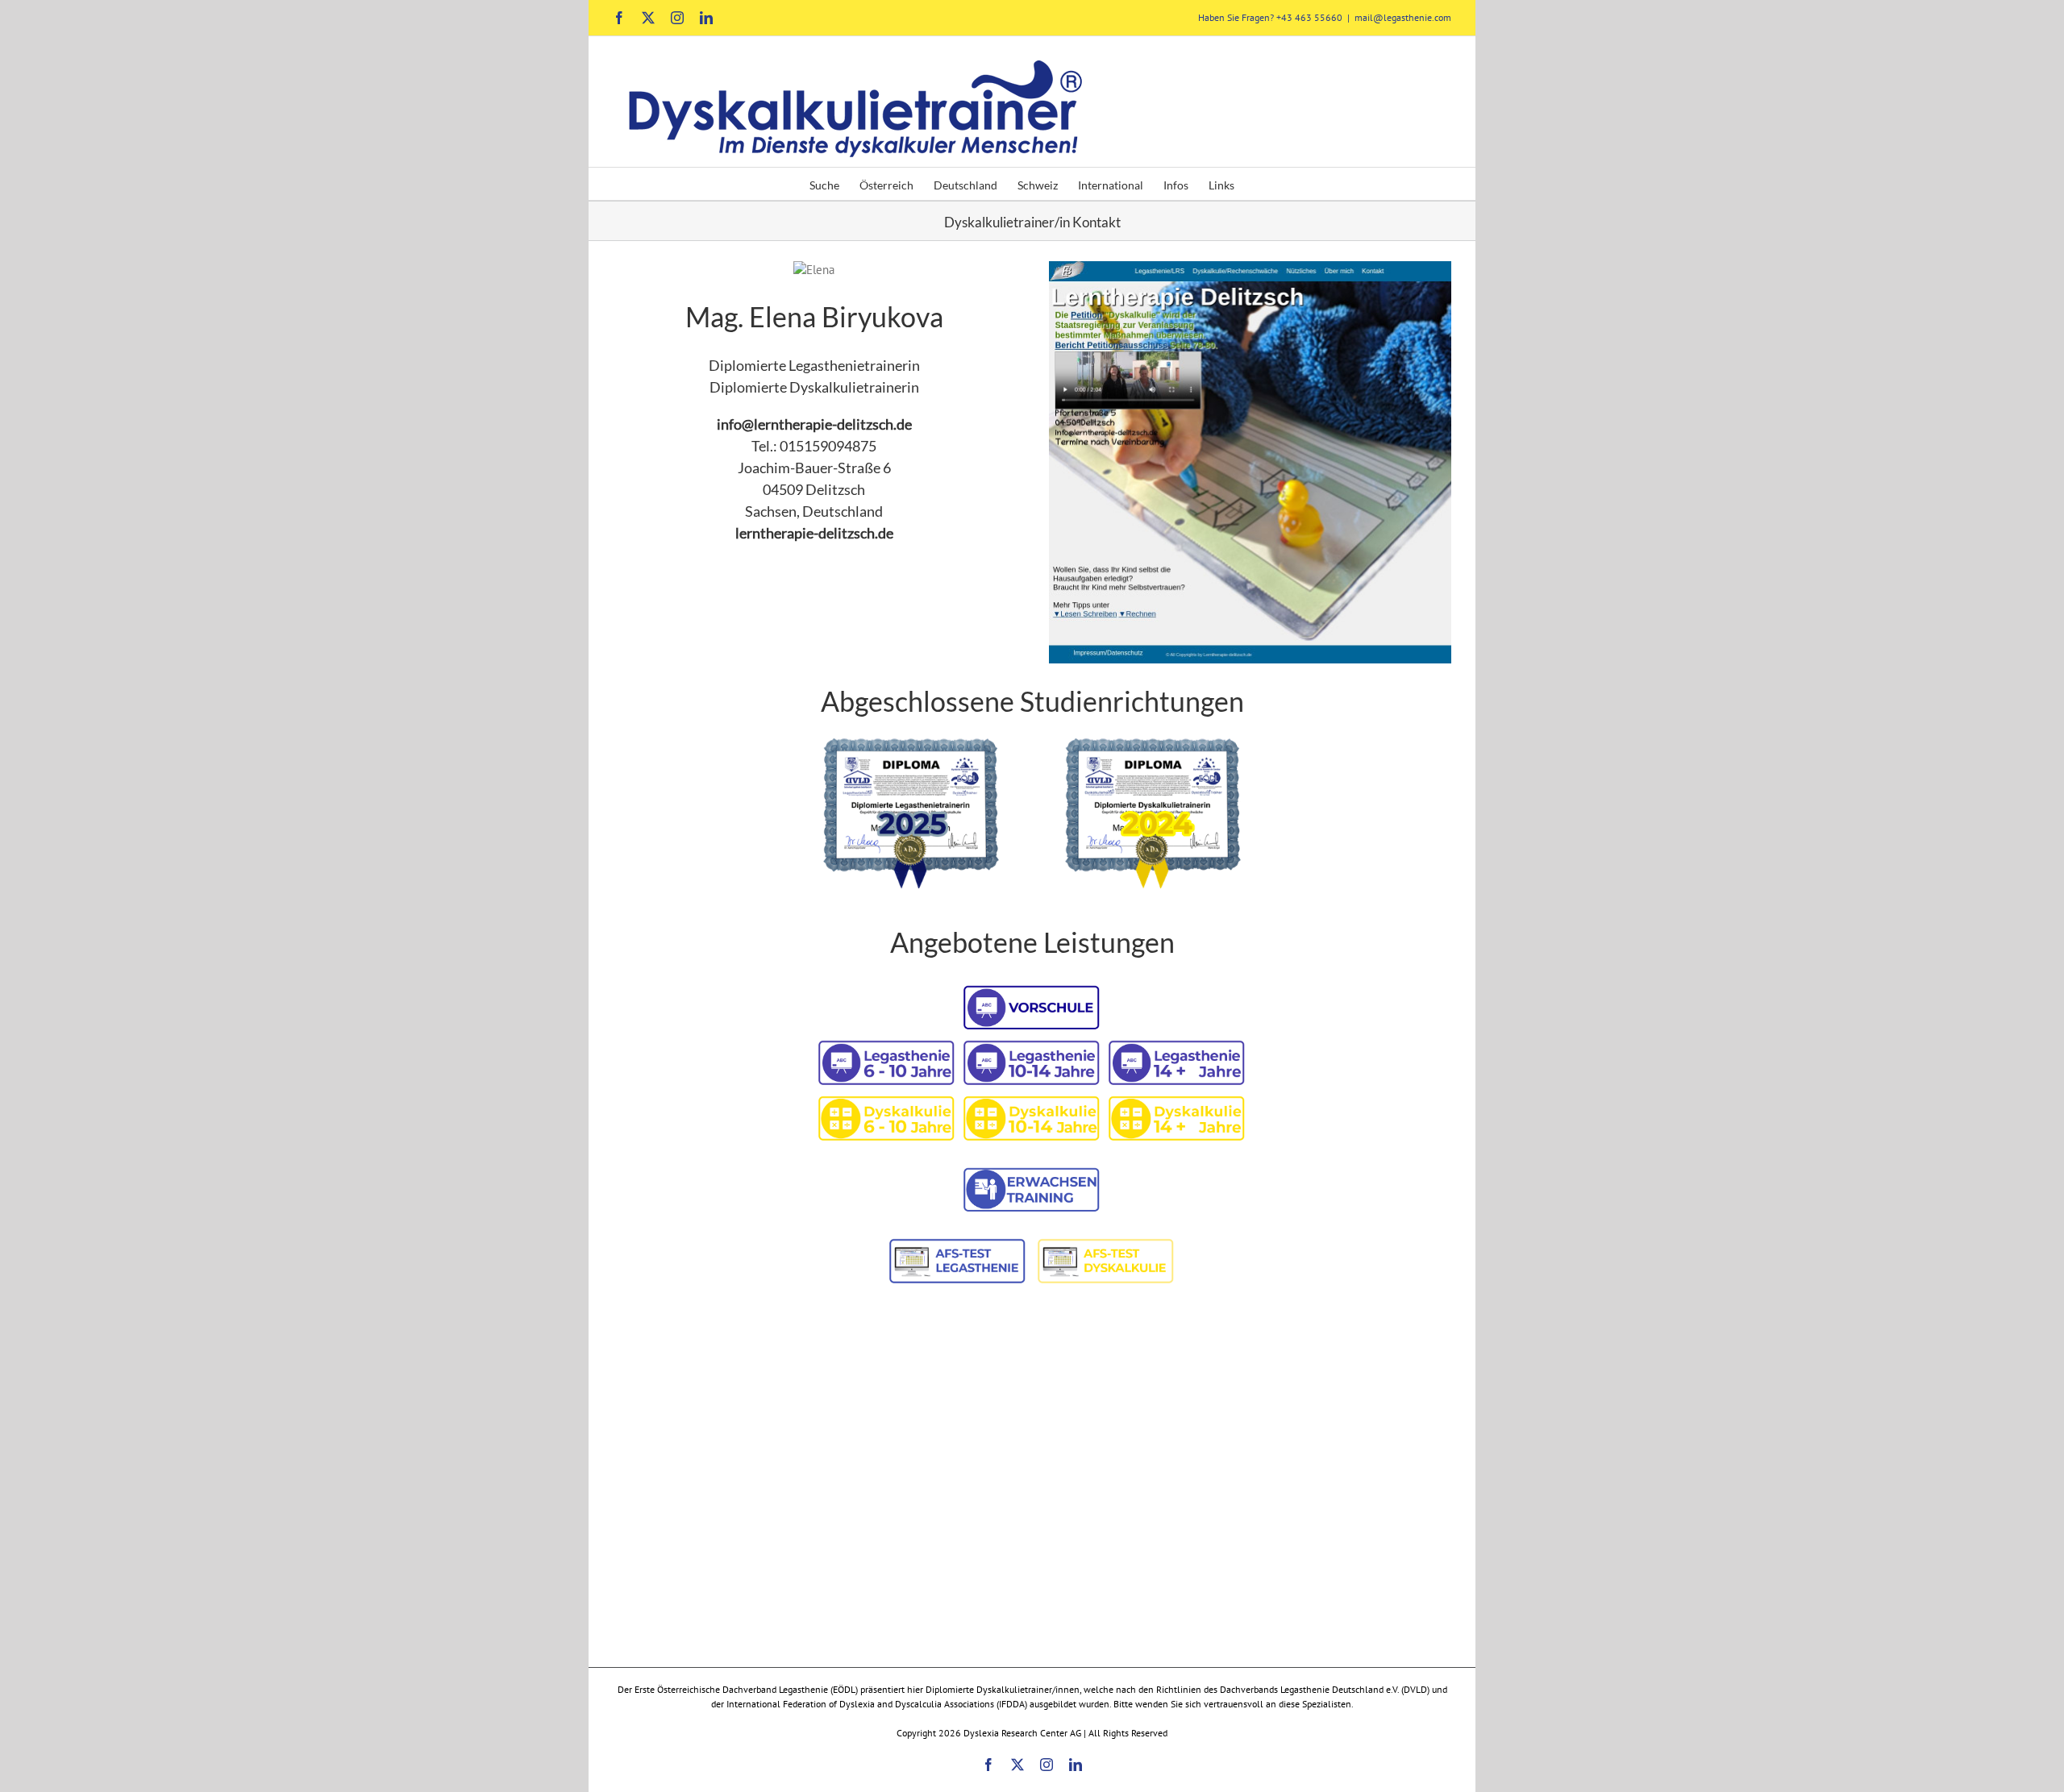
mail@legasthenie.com (1403, 17)
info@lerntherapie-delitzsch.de (814, 424)
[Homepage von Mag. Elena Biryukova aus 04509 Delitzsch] (1250, 270)
